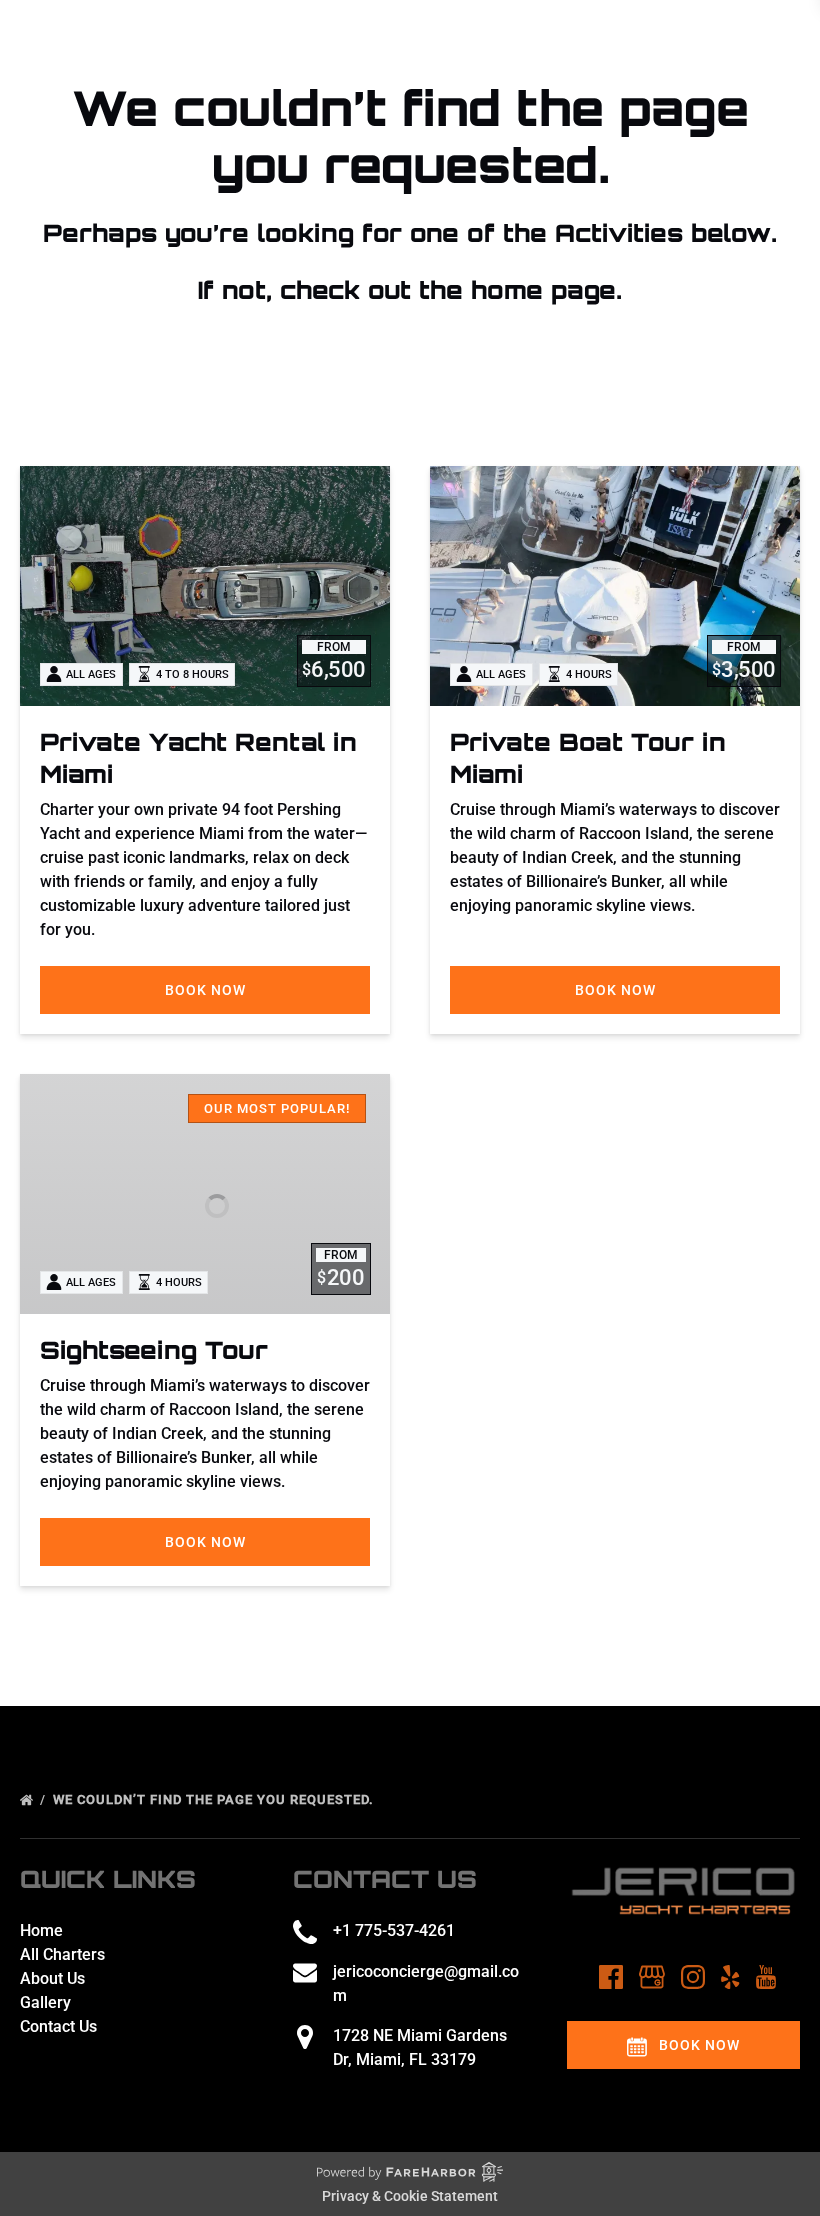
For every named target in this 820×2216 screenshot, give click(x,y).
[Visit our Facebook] (611, 1977)
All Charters (62, 1954)
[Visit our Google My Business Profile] (652, 1977)
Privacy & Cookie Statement (410, 2196)
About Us (52, 1978)
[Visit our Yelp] (730, 1977)
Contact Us (58, 2026)
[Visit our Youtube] (766, 1977)
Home (41, 1930)
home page (543, 290)
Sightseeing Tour (154, 1350)
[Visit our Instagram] (693, 1977)
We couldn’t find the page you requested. (215, 1799)
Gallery (45, 2002)
